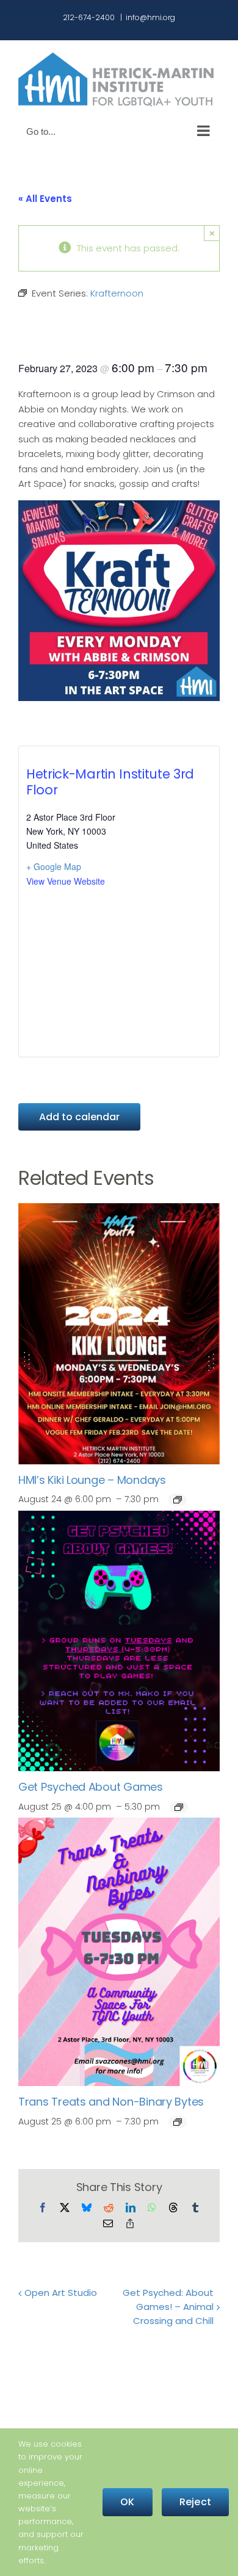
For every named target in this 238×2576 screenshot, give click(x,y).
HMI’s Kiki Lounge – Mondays (92, 1480)
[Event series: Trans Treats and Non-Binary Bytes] (178, 2122)
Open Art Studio (61, 2293)
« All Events (45, 199)
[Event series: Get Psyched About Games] (179, 1807)
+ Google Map (54, 866)
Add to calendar (79, 1117)
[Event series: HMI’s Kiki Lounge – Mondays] (178, 1500)
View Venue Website (66, 881)
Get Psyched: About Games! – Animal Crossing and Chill (168, 2307)
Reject (195, 2502)
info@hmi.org (150, 17)
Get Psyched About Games (91, 1787)
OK (127, 2502)
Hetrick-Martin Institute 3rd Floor (110, 782)
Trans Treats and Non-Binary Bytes (111, 2102)
